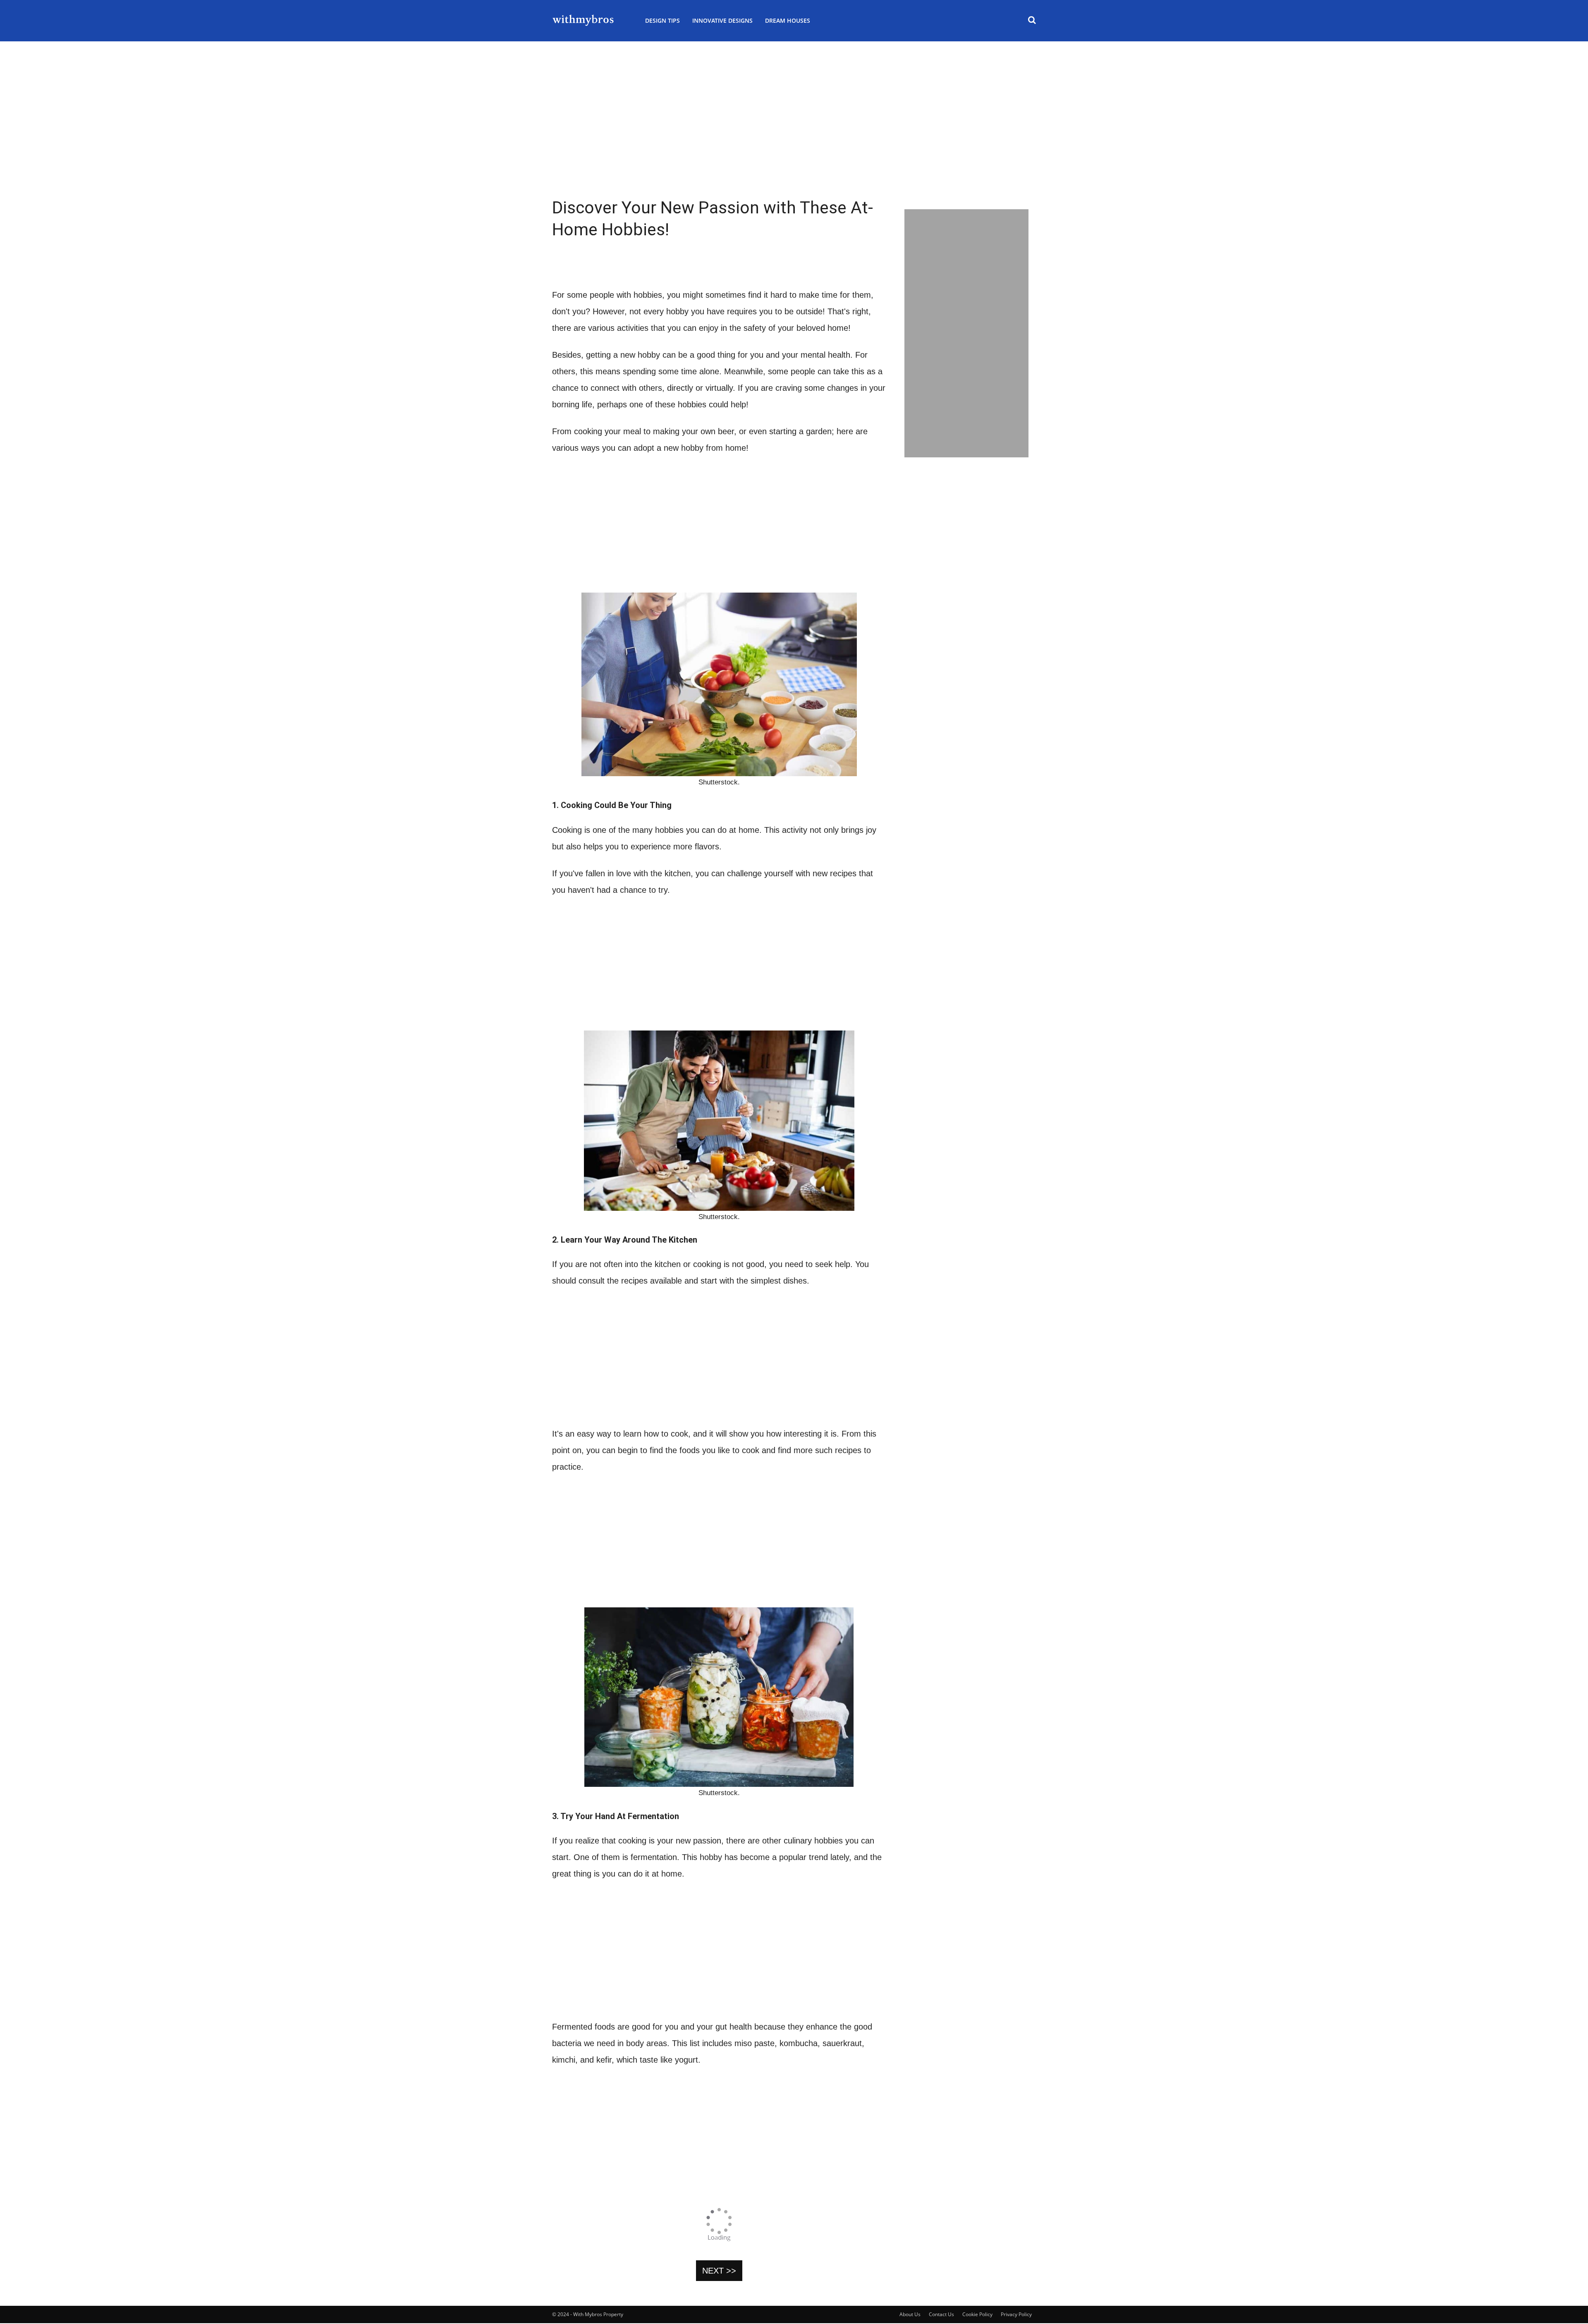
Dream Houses (788, 20)
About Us (910, 2314)
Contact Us (941, 2314)
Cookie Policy (977, 2314)
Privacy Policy (1016, 2314)
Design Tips (662, 20)
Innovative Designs (722, 20)
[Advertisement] (794, 141)
